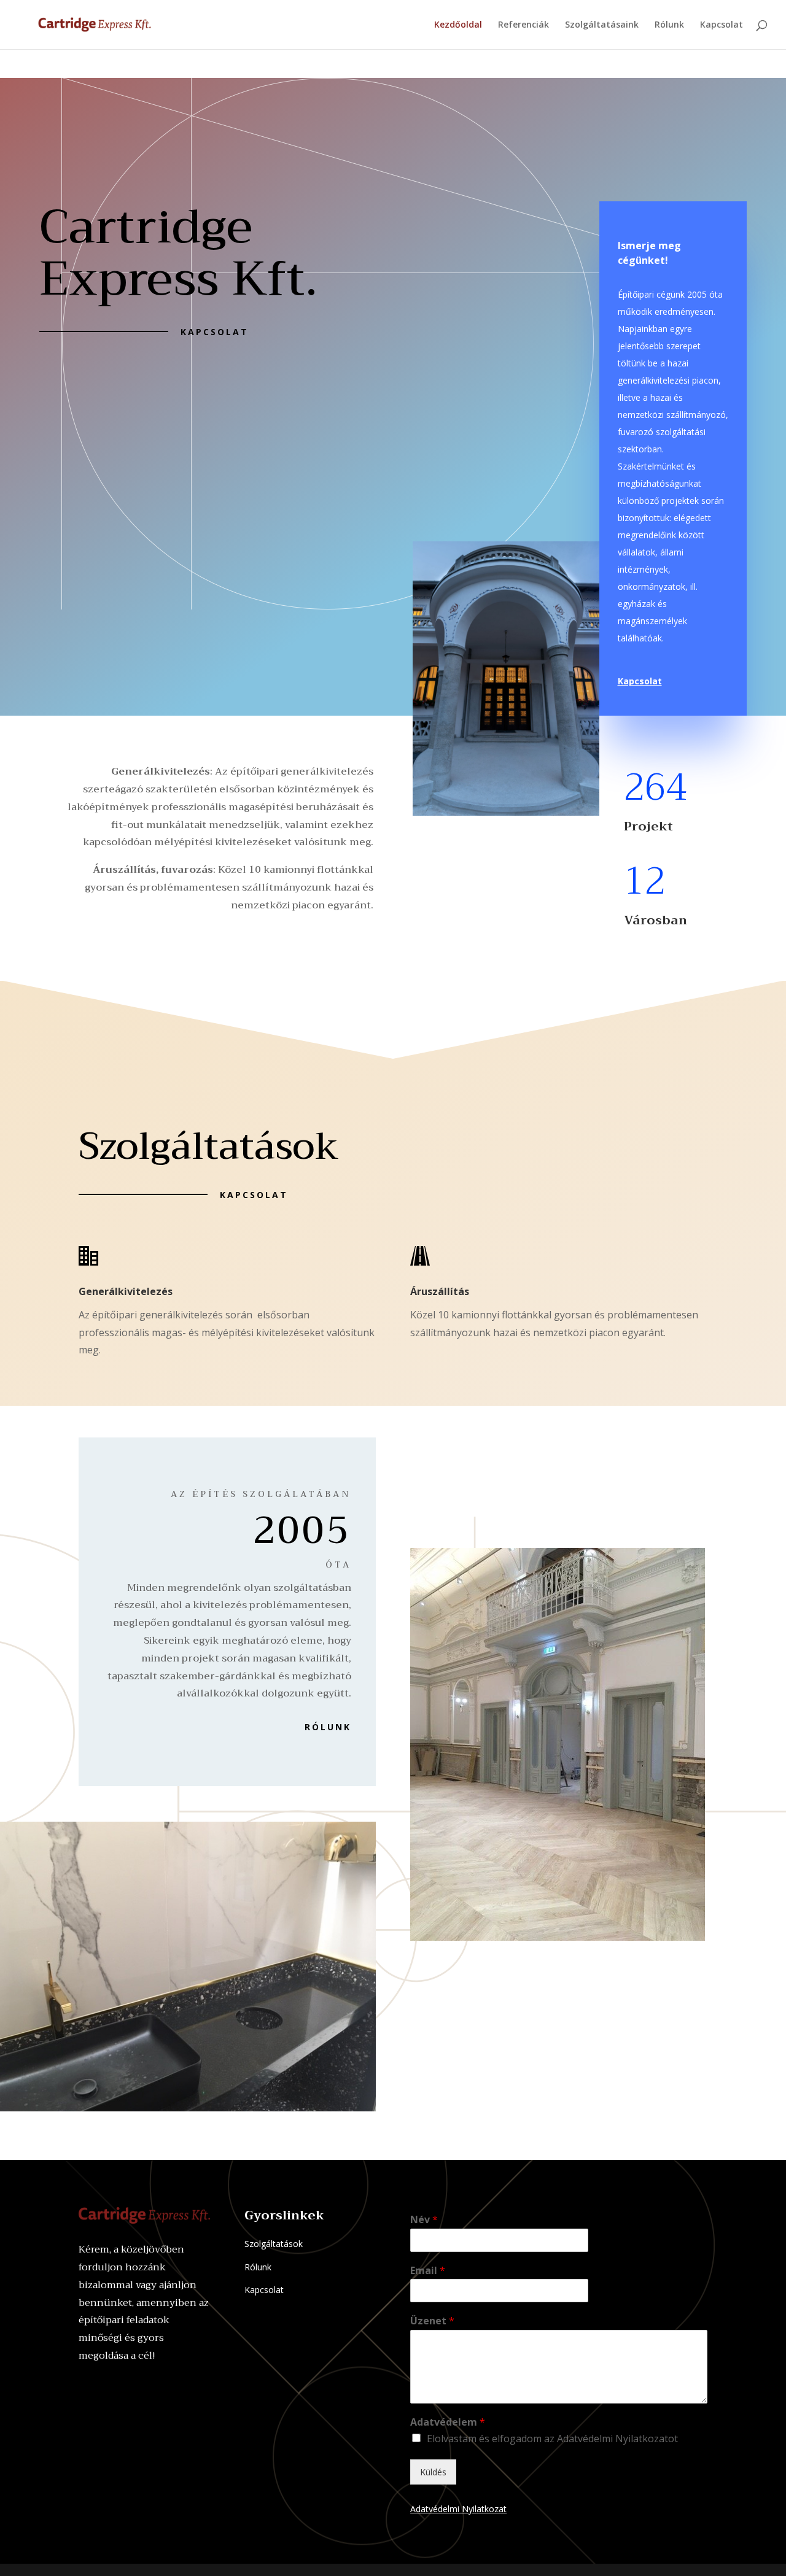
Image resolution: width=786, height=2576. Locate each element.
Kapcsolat (722, 25)
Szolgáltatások (274, 2244)
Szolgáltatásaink (602, 25)
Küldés (433, 2472)
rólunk (328, 1727)
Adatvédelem (448, 2422)
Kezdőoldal (458, 25)
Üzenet (432, 2321)
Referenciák (523, 25)
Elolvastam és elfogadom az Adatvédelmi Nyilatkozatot (552, 2439)
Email (428, 2271)
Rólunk (669, 25)
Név (424, 2220)
